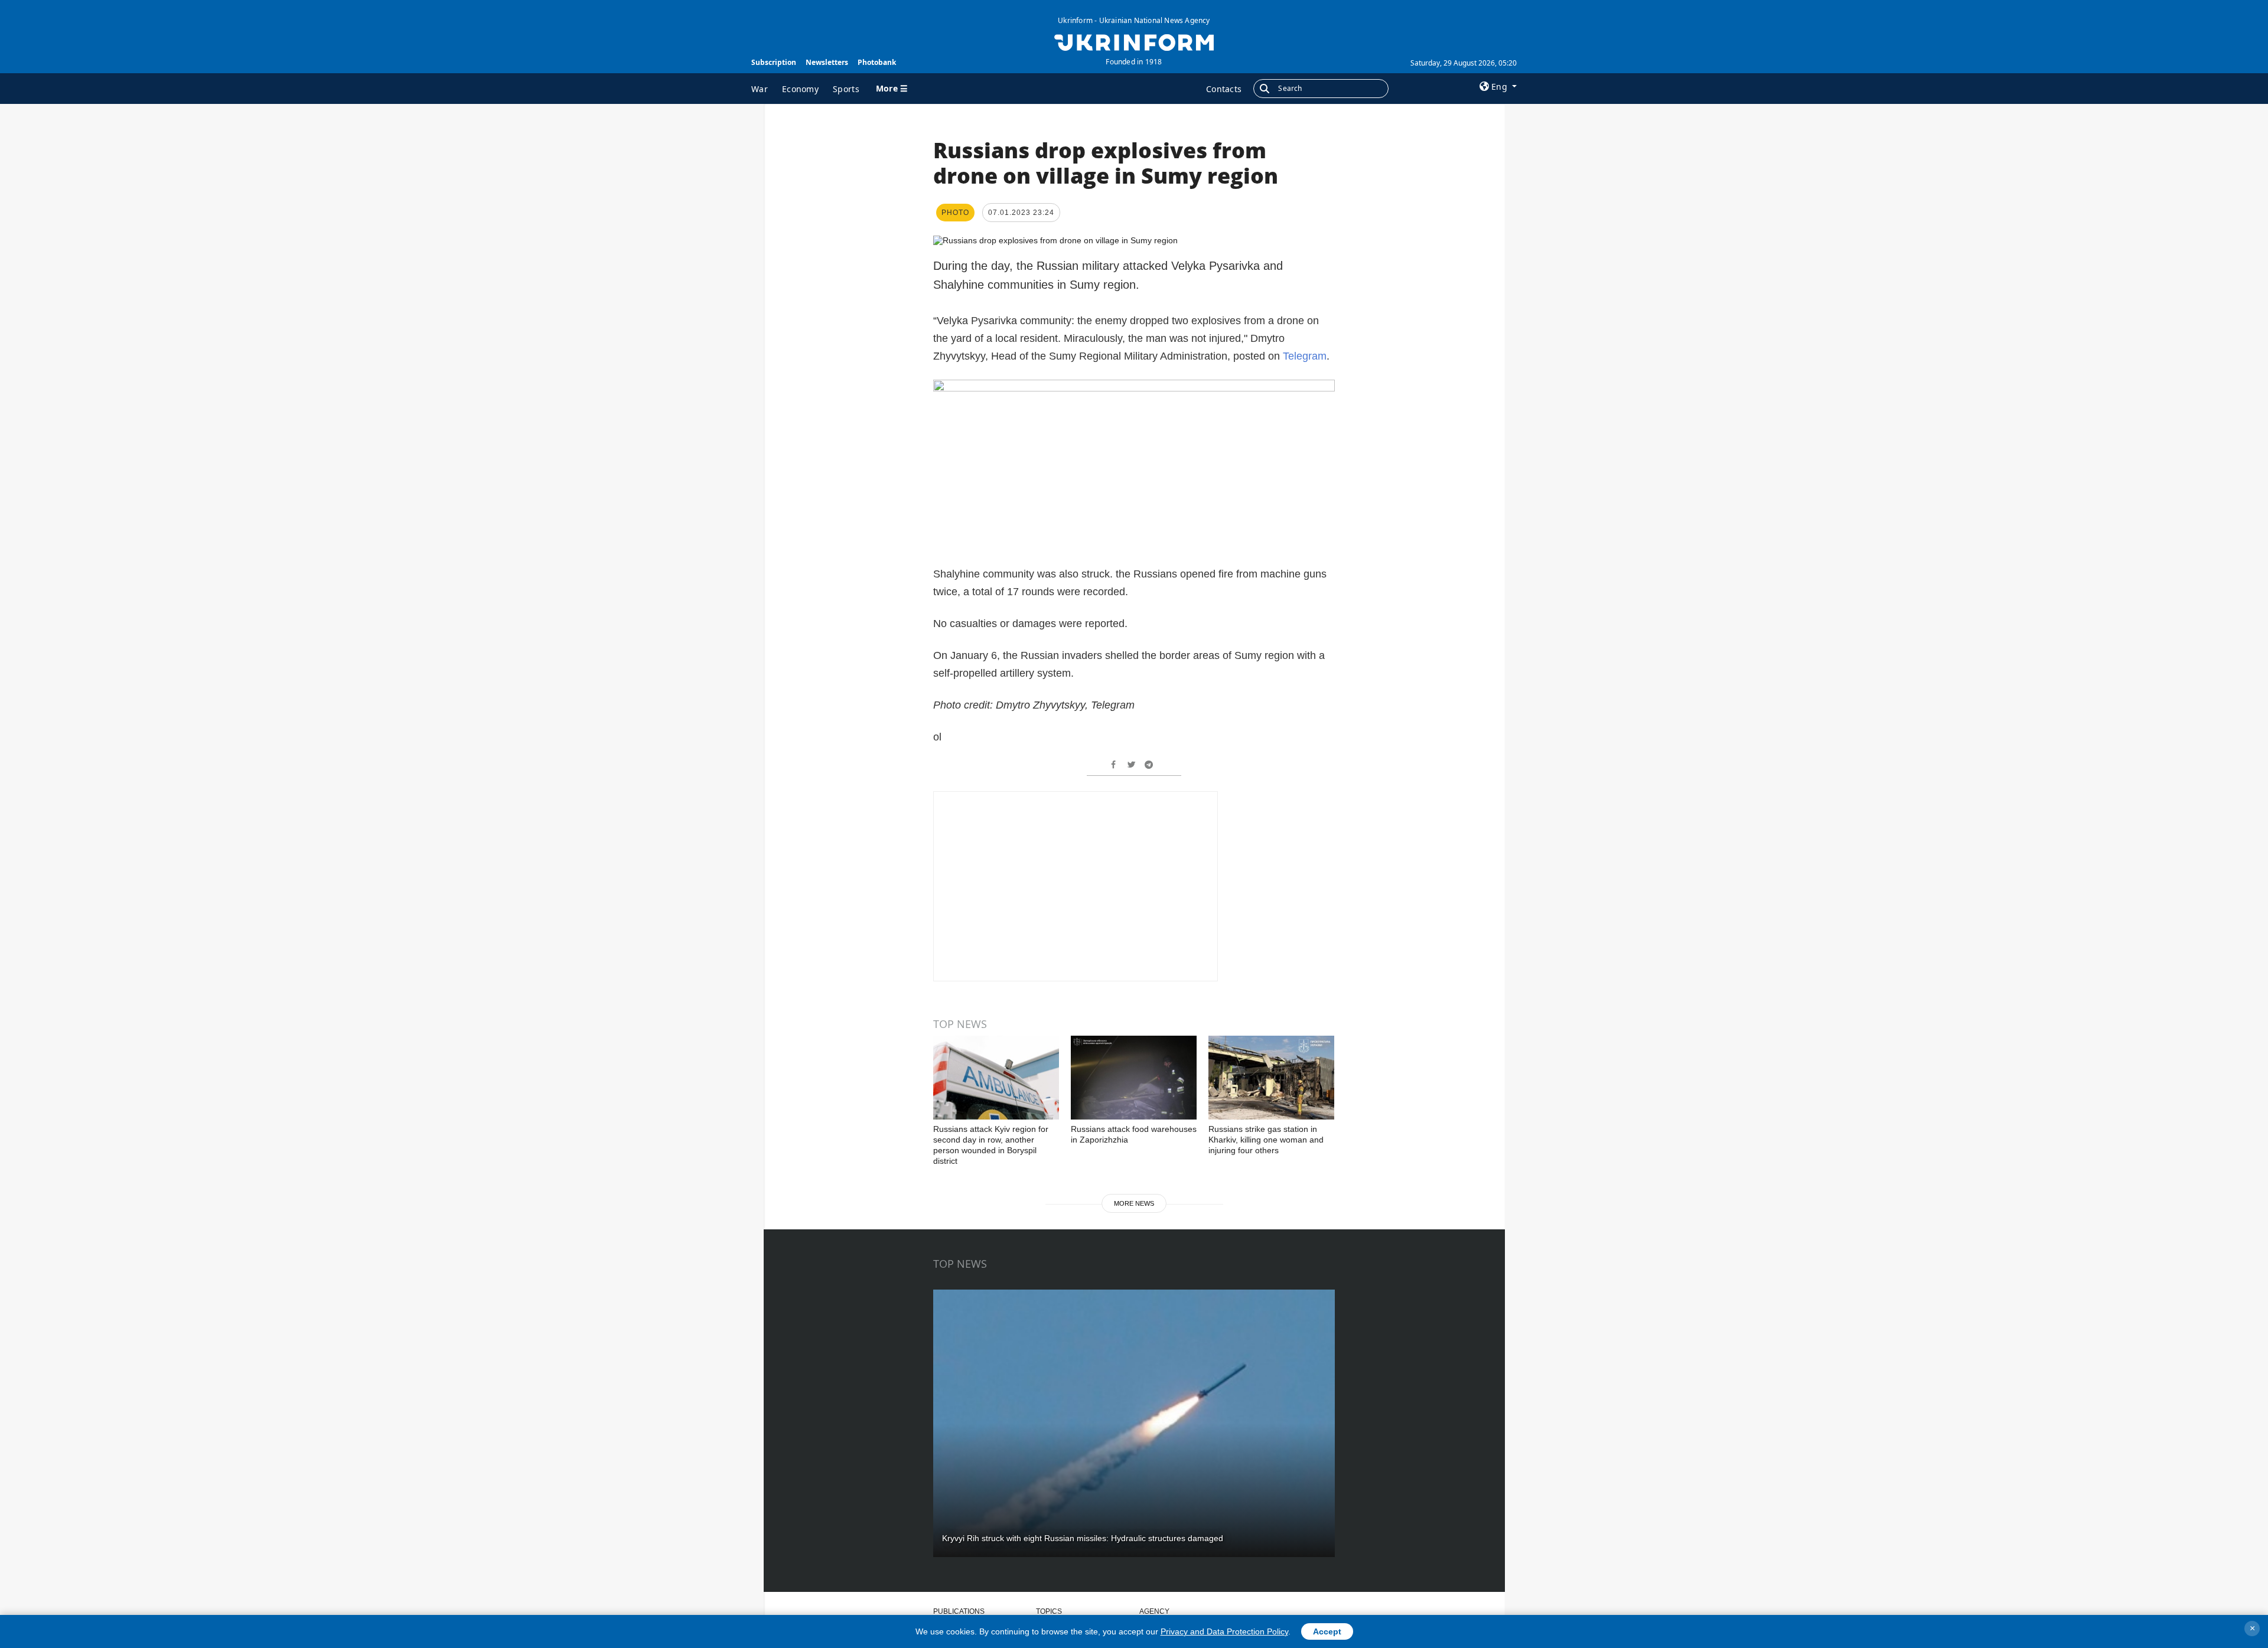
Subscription (774, 62)
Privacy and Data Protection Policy (1224, 1631)
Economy (800, 89)
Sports (846, 89)
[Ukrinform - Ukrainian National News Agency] (1134, 41)
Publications (959, 1611)
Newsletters (827, 62)
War (760, 89)
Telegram (1305, 356)
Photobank (877, 62)
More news (1134, 1203)
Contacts (1224, 89)
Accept (1327, 1631)
